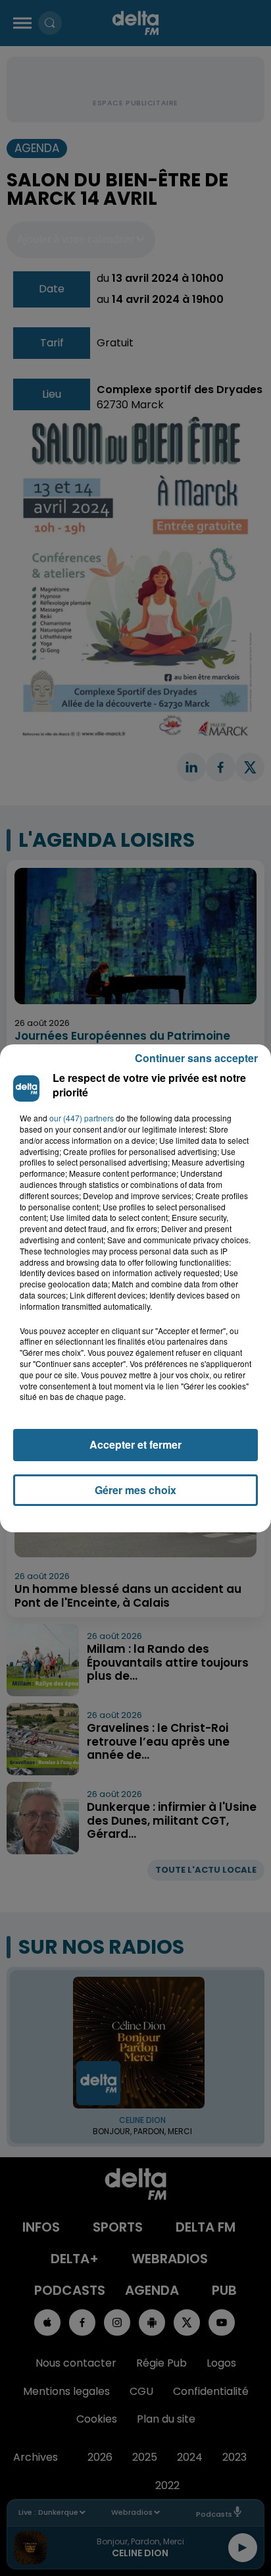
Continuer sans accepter (196, 1058)
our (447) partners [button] (82, 1118)
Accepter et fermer (135, 1444)
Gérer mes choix (135, 1490)
